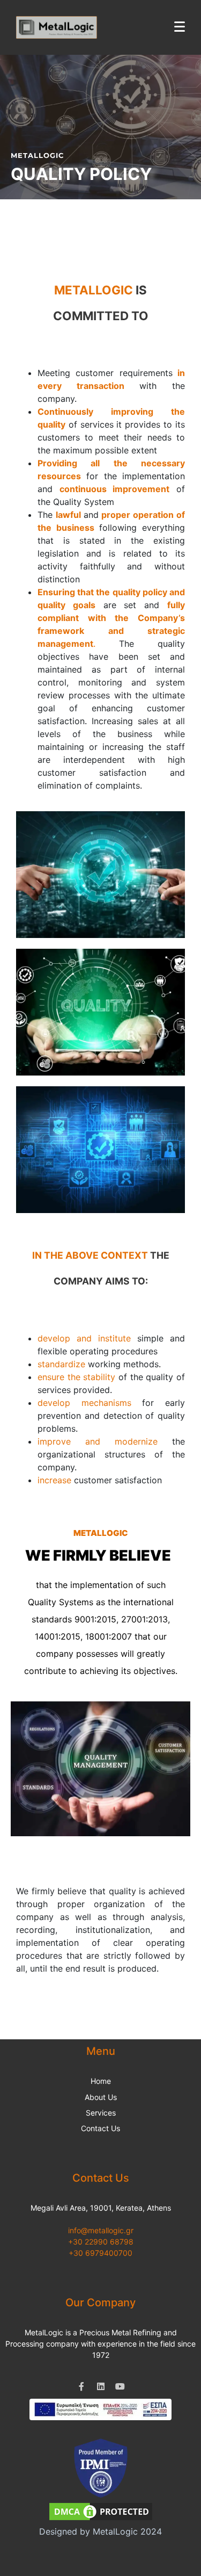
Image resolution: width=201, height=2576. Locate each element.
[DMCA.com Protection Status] (101, 2511)
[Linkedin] (101, 2386)
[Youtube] (120, 2386)
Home (101, 2081)
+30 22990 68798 (101, 2242)
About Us (101, 2097)
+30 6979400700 (100, 2253)
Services (101, 2113)
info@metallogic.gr (101, 2230)
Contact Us (100, 2128)
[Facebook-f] (81, 2386)
